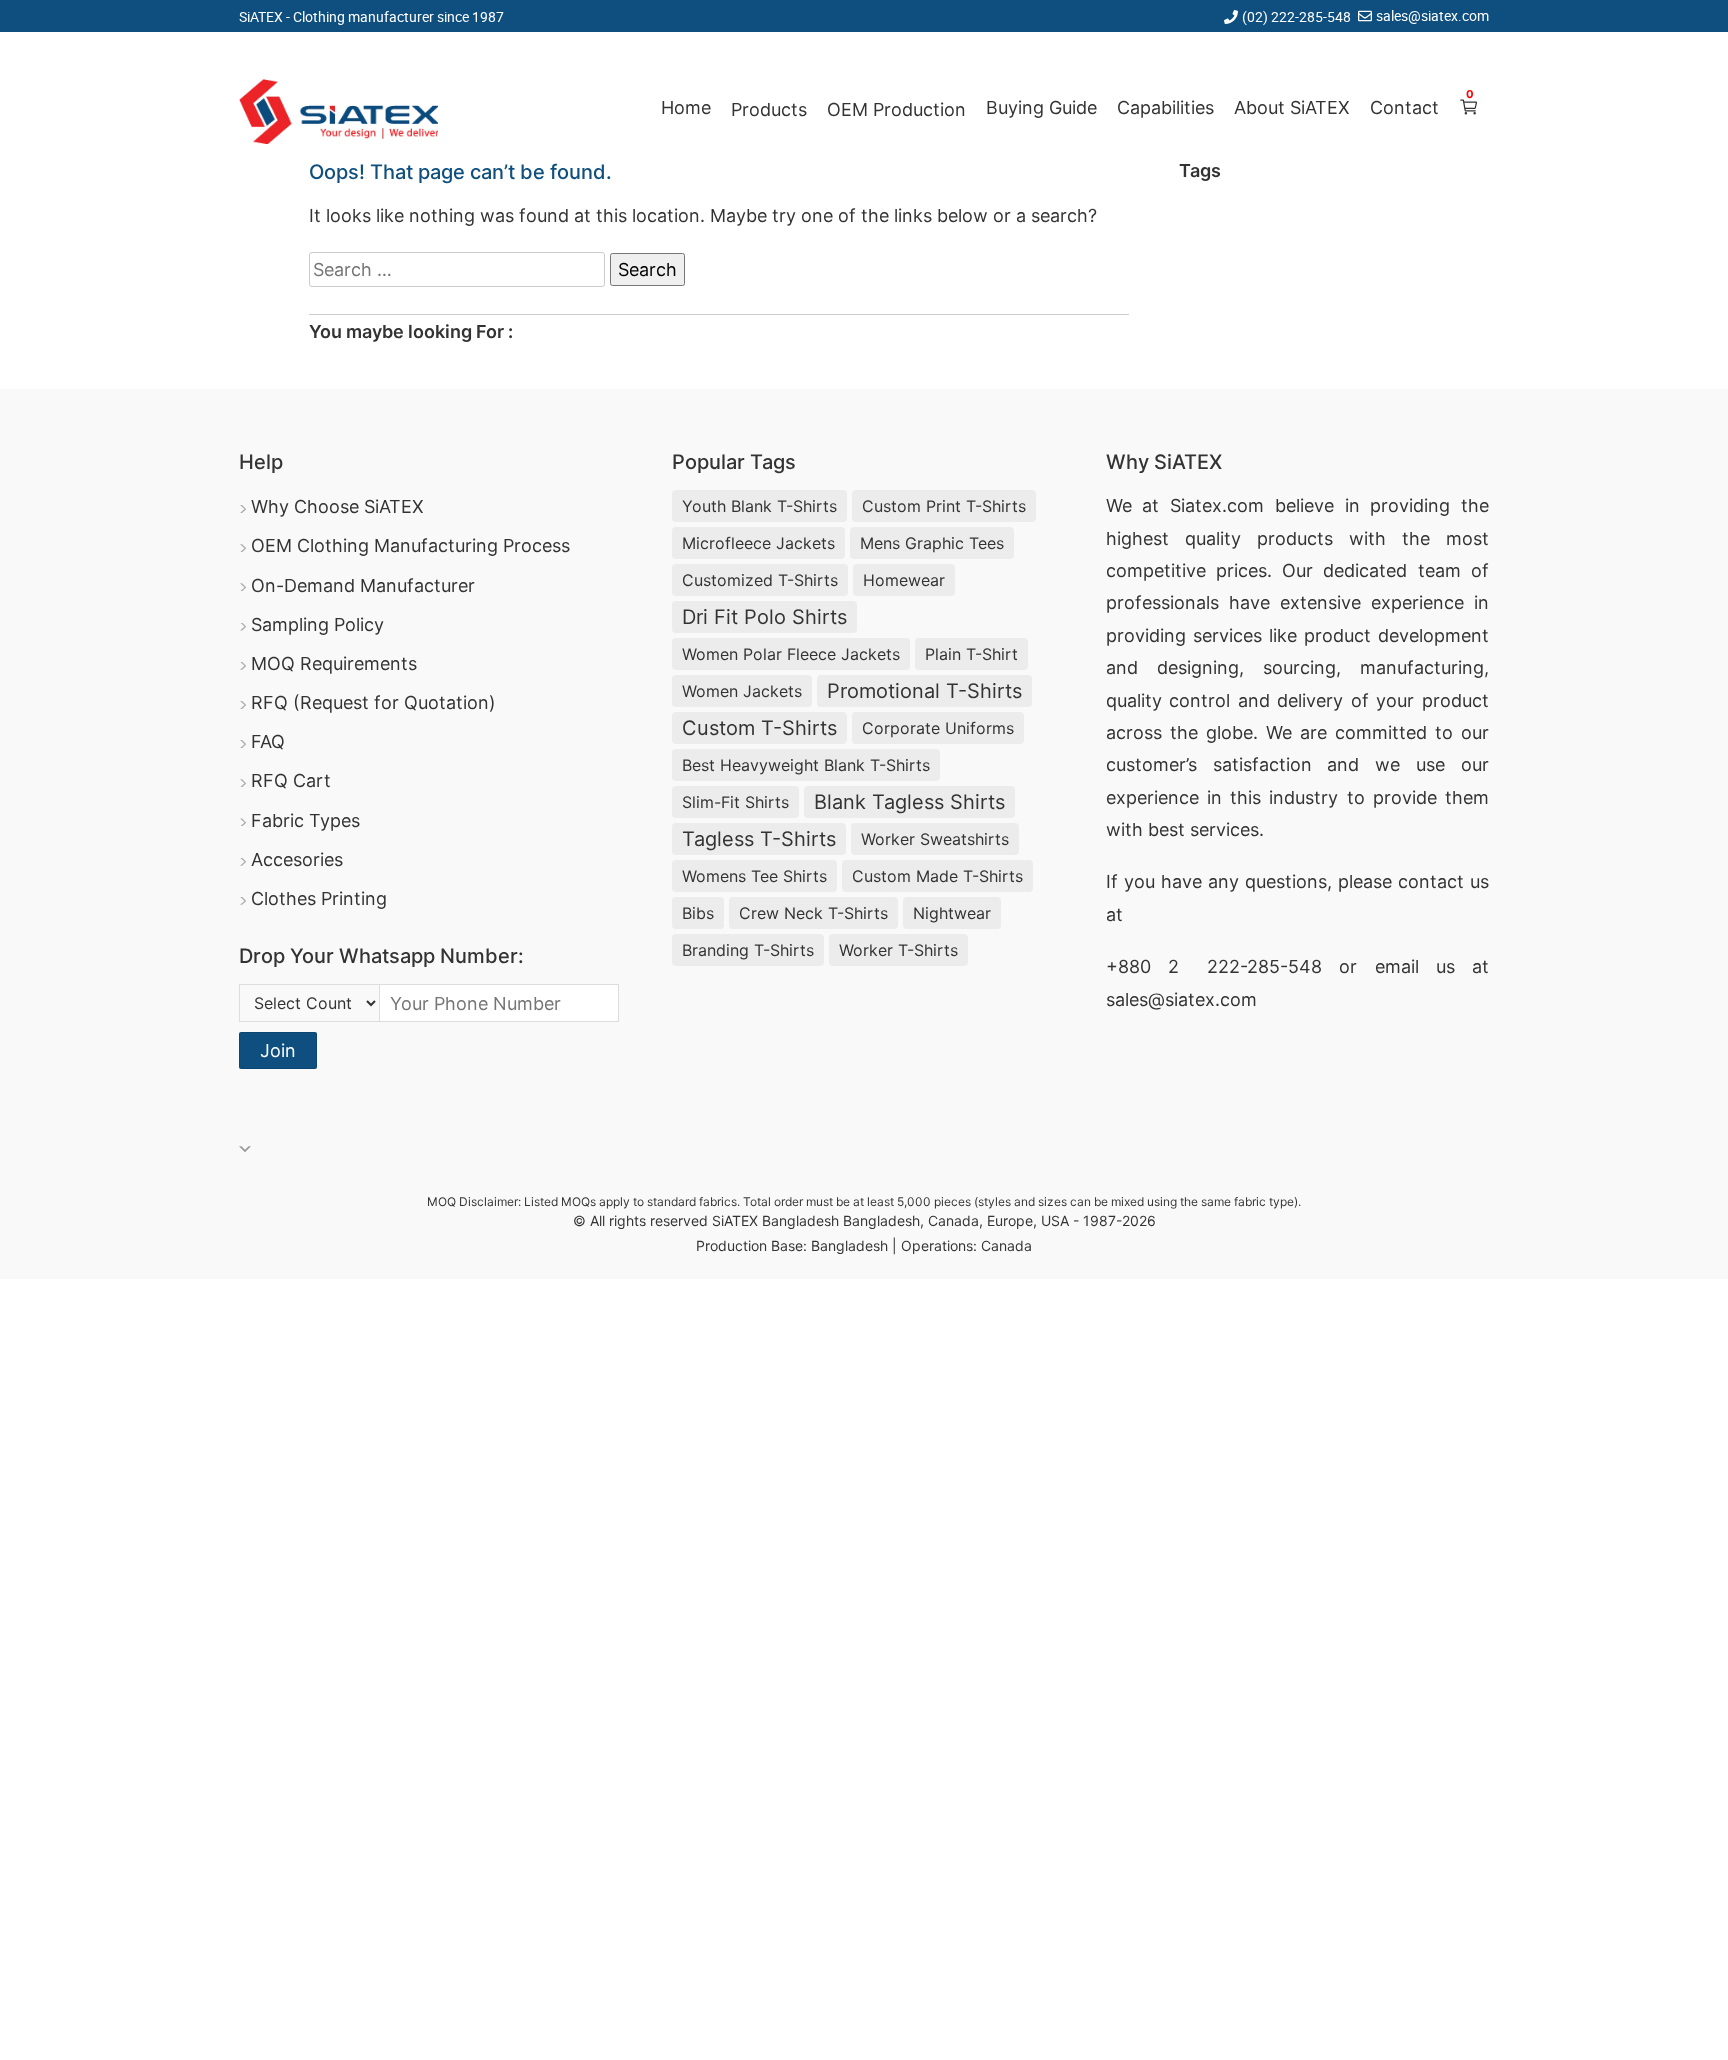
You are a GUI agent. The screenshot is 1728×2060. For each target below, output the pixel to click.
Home (686, 107)
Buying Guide (1041, 107)
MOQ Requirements (334, 663)
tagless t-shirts (759, 839)
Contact (1404, 107)
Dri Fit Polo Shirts (764, 617)
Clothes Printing (319, 898)
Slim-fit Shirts (735, 802)
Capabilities (1165, 107)
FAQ (268, 741)
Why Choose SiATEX (337, 506)
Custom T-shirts (759, 728)
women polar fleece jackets (791, 654)
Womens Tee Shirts (754, 876)
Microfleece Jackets (758, 543)
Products (769, 109)
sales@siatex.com (1432, 15)
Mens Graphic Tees (932, 543)
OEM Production (896, 109)
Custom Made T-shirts (937, 876)
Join (278, 1050)
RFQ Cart (291, 780)
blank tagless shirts (909, 802)
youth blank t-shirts (759, 506)
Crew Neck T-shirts (813, 913)
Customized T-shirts (760, 580)
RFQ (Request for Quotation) (373, 702)
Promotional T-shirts (924, 691)
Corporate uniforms (938, 728)
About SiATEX (1292, 107)
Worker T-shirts (898, 950)
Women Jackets (742, 691)
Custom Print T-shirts (944, 506)
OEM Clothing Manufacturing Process (410, 545)
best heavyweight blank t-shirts (806, 765)
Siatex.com (1217, 505)
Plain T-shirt (971, 654)
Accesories (297, 859)
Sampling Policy (317, 624)
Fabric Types (305, 820)
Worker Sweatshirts (935, 839)
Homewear (904, 580)
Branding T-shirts (748, 950)
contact (1431, 881)
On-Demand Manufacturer (363, 585)
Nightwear (952, 913)
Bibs (698, 913)
